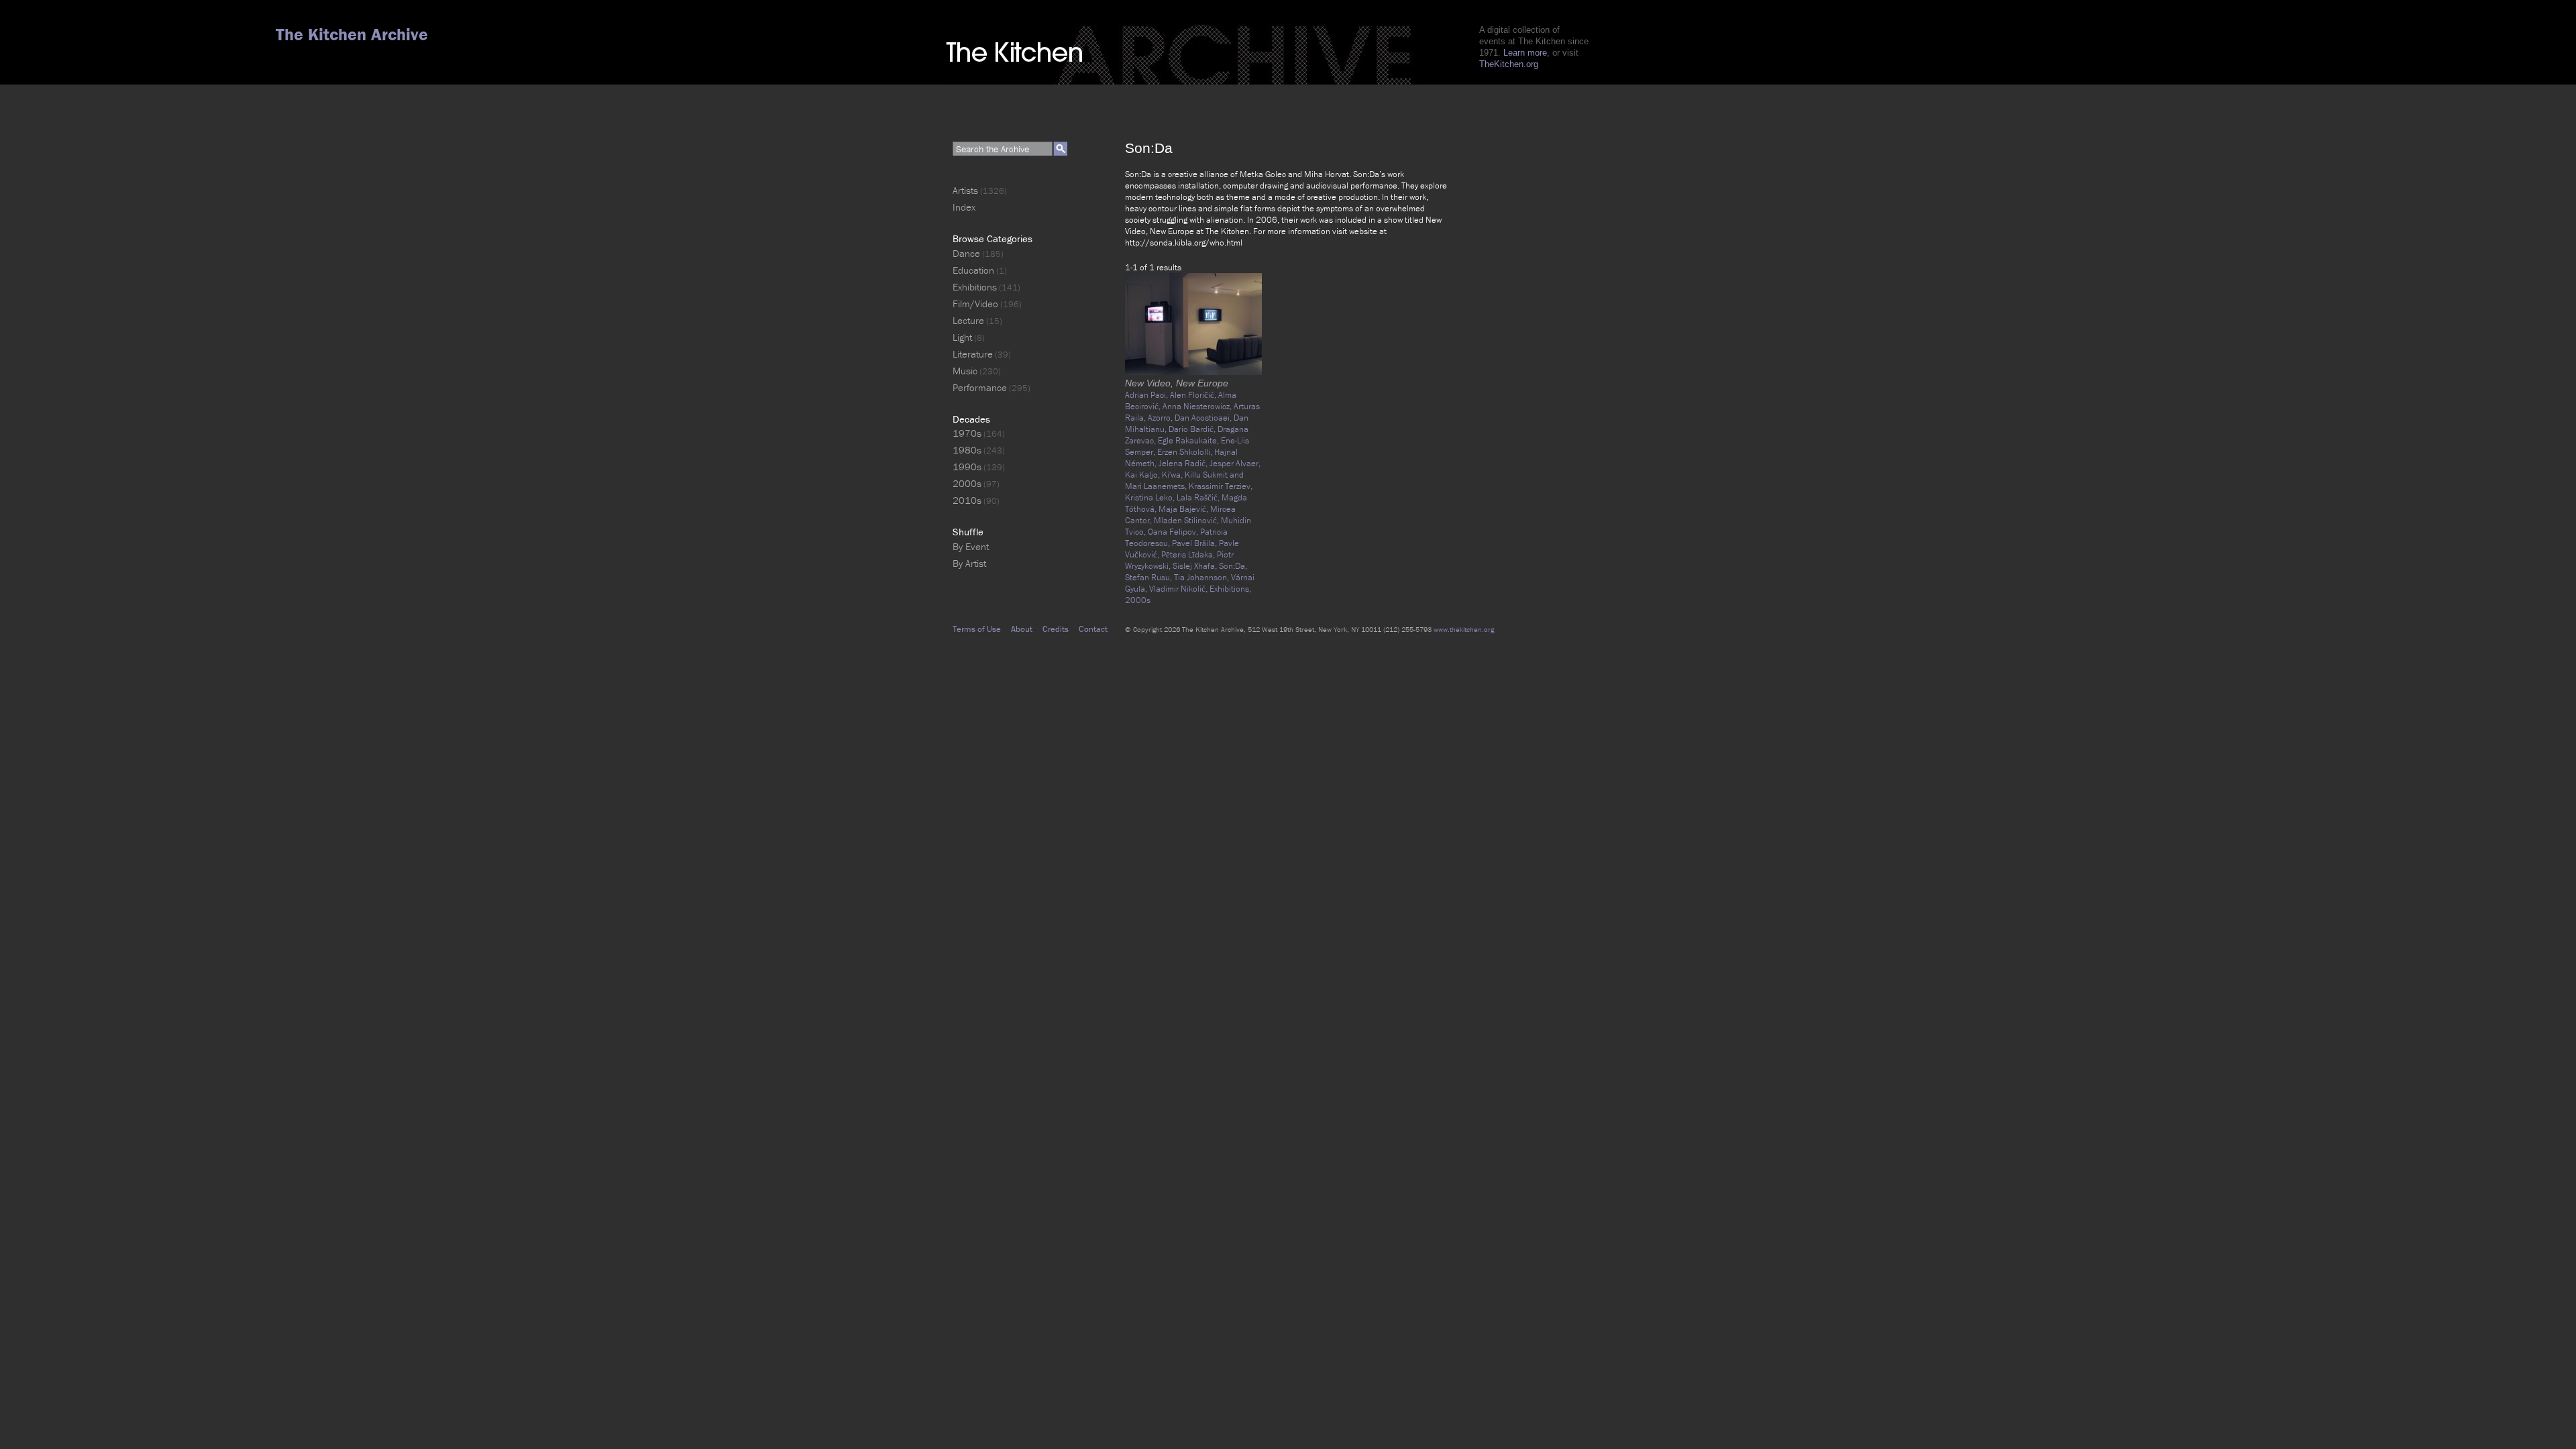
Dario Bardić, (1193, 429)
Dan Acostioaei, (1204, 418)
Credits (1056, 629)
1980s (967, 450)
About (1022, 629)
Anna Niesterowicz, (1198, 406)
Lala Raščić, (1199, 497)
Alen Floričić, (1194, 395)
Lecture (968, 320)
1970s (967, 433)
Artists (965, 190)
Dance (966, 253)
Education (973, 270)
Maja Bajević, (1184, 509)
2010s (967, 500)
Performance (980, 387)
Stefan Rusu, (1149, 577)
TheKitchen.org (1509, 64)
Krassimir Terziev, (1221, 486)
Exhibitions (975, 287)
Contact (1093, 629)
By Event (971, 546)
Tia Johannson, (1202, 577)
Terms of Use (977, 629)
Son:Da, (1233, 566)
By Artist (969, 563)
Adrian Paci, (1147, 395)
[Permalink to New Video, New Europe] (1193, 372)
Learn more (1525, 53)
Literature (973, 354)
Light (962, 337)
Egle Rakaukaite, (1189, 440)
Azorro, (1161, 418)
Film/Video (975, 304)
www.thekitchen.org (1464, 629)
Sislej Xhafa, (1196, 566)
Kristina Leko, (1151, 497)
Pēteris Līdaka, (1189, 554)
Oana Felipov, (1174, 532)
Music (965, 371)
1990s (967, 467)
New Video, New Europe (1177, 383)
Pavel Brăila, (1195, 543)
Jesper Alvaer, (1235, 463)
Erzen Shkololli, (1186, 452)
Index (964, 207)
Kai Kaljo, (1143, 475)
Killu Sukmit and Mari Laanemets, (1184, 480)
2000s (1138, 600)
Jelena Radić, (1184, 463)
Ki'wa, (1173, 475)
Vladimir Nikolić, (1179, 589)
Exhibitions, (1230, 589)
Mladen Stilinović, (1187, 520)
